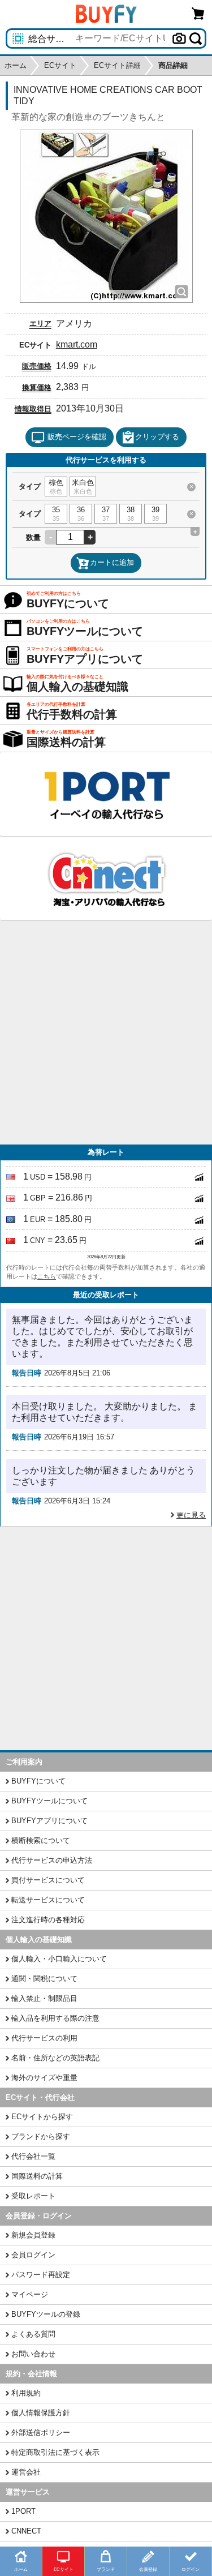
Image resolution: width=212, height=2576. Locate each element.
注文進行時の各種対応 (48, 1920)
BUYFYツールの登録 (46, 2314)
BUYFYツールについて (49, 1801)
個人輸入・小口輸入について (59, 1959)
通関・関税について (44, 1979)
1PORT (23, 2511)
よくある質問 (33, 2334)
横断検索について (41, 1840)
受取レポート (33, 2196)
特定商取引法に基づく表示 (55, 2452)
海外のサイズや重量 (44, 2078)
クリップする (157, 437)
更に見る (191, 1515)
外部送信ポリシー (41, 2433)
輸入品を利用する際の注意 (55, 2018)
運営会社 (26, 2472)
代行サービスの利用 (44, 2038)
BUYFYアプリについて (49, 1821)
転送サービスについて (48, 1900)
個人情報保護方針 (41, 2413)
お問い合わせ (33, 2354)
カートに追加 (112, 562)
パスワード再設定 (41, 2275)
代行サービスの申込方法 (52, 1860)
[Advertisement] (106, 1033)
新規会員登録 (33, 2235)
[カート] (198, 13)
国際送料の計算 (37, 2176)
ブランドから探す (41, 2136)
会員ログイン (33, 2255)
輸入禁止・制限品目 (44, 1998)
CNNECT (26, 2531)
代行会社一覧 (33, 2156)
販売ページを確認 (77, 437)
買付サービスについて (48, 1880)
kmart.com (77, 344)
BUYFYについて (38, 1781)
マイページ (30, 2294)
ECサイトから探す (42, 2117)
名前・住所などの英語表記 (55, 2058)
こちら (47, 1276)
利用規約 (26, 2393)
